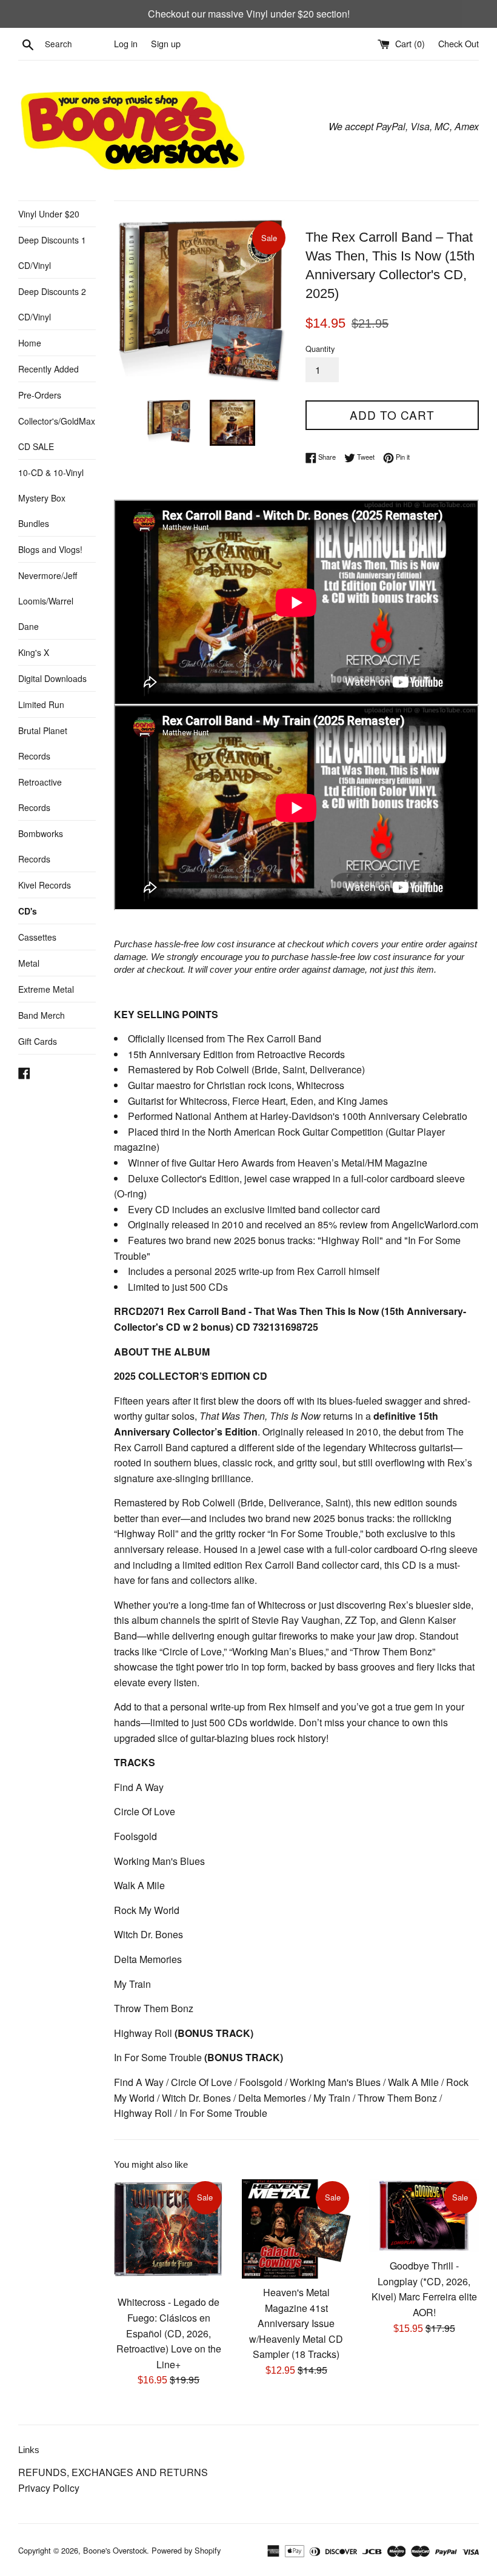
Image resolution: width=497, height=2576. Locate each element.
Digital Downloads (52, 678)
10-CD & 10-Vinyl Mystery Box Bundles (51, 498)
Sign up (166, 43)
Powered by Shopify (186, 2550)
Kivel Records (45, 885)
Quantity (320, 349)
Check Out (459, 43)
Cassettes (37, 937)
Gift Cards (38, 1041)
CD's (28, 911)
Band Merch (42, 1015)
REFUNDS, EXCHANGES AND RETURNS (113, 2472)
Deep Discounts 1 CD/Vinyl (52, 253)
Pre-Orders (40, 395)
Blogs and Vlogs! (50, 549)
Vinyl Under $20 (49, 214)
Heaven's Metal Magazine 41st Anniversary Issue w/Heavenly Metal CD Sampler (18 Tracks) (296, 2323)
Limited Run (41, 704)
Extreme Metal (46, 989)
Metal (29, 963)
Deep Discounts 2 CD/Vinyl (52, 304)
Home (30, 343)
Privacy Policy (49, 2488)
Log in (126, 43)
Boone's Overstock (115, 2550)
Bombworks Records (41, 846)
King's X (34, 652)
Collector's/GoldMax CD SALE (57, 434)
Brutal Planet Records (43, 743)
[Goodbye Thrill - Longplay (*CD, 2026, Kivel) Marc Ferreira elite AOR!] (424, 2216)
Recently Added (48, 369)
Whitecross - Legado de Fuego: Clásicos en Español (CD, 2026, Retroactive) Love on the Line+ (169, 2333)
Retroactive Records (40, 795)
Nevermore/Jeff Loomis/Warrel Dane (48, 601)
